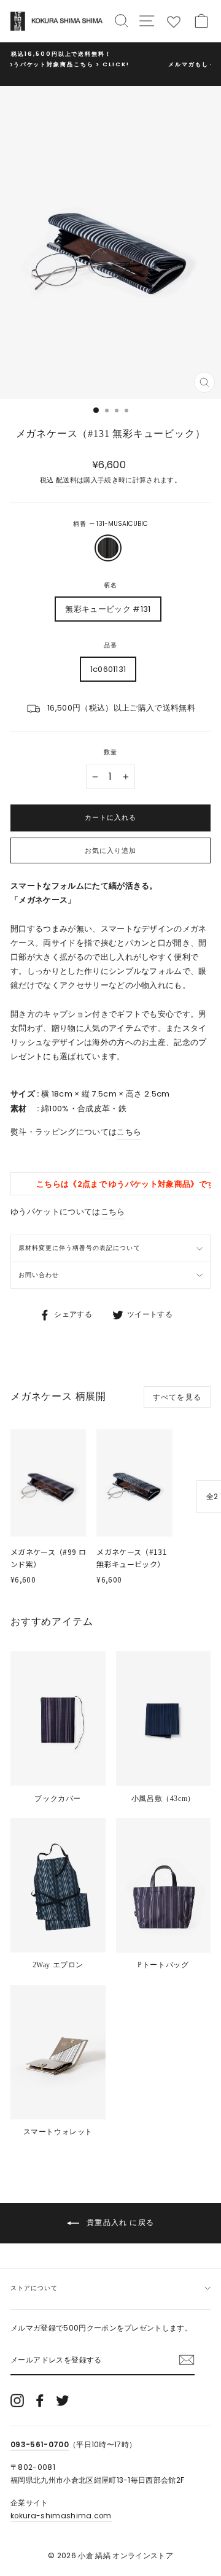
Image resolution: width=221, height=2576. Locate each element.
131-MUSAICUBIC (108, 548)
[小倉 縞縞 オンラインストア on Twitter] (63, 2401)
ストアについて (34, 2288)
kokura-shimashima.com (61, 2516)
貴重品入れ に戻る (119, 2222)
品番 (110, 645)
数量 (110, 752)
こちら (129, 1132)
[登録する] (187, 2360)
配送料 (66, 480)
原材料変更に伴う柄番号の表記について (79, 1248)
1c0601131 (108, 669)
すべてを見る (177, 1397)
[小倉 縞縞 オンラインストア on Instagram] (17, 2401)
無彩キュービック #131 (108, 609)
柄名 (110, 585)
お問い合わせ (39, 1275)
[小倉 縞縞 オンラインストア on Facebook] (40, 2401)
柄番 (110, 524)
